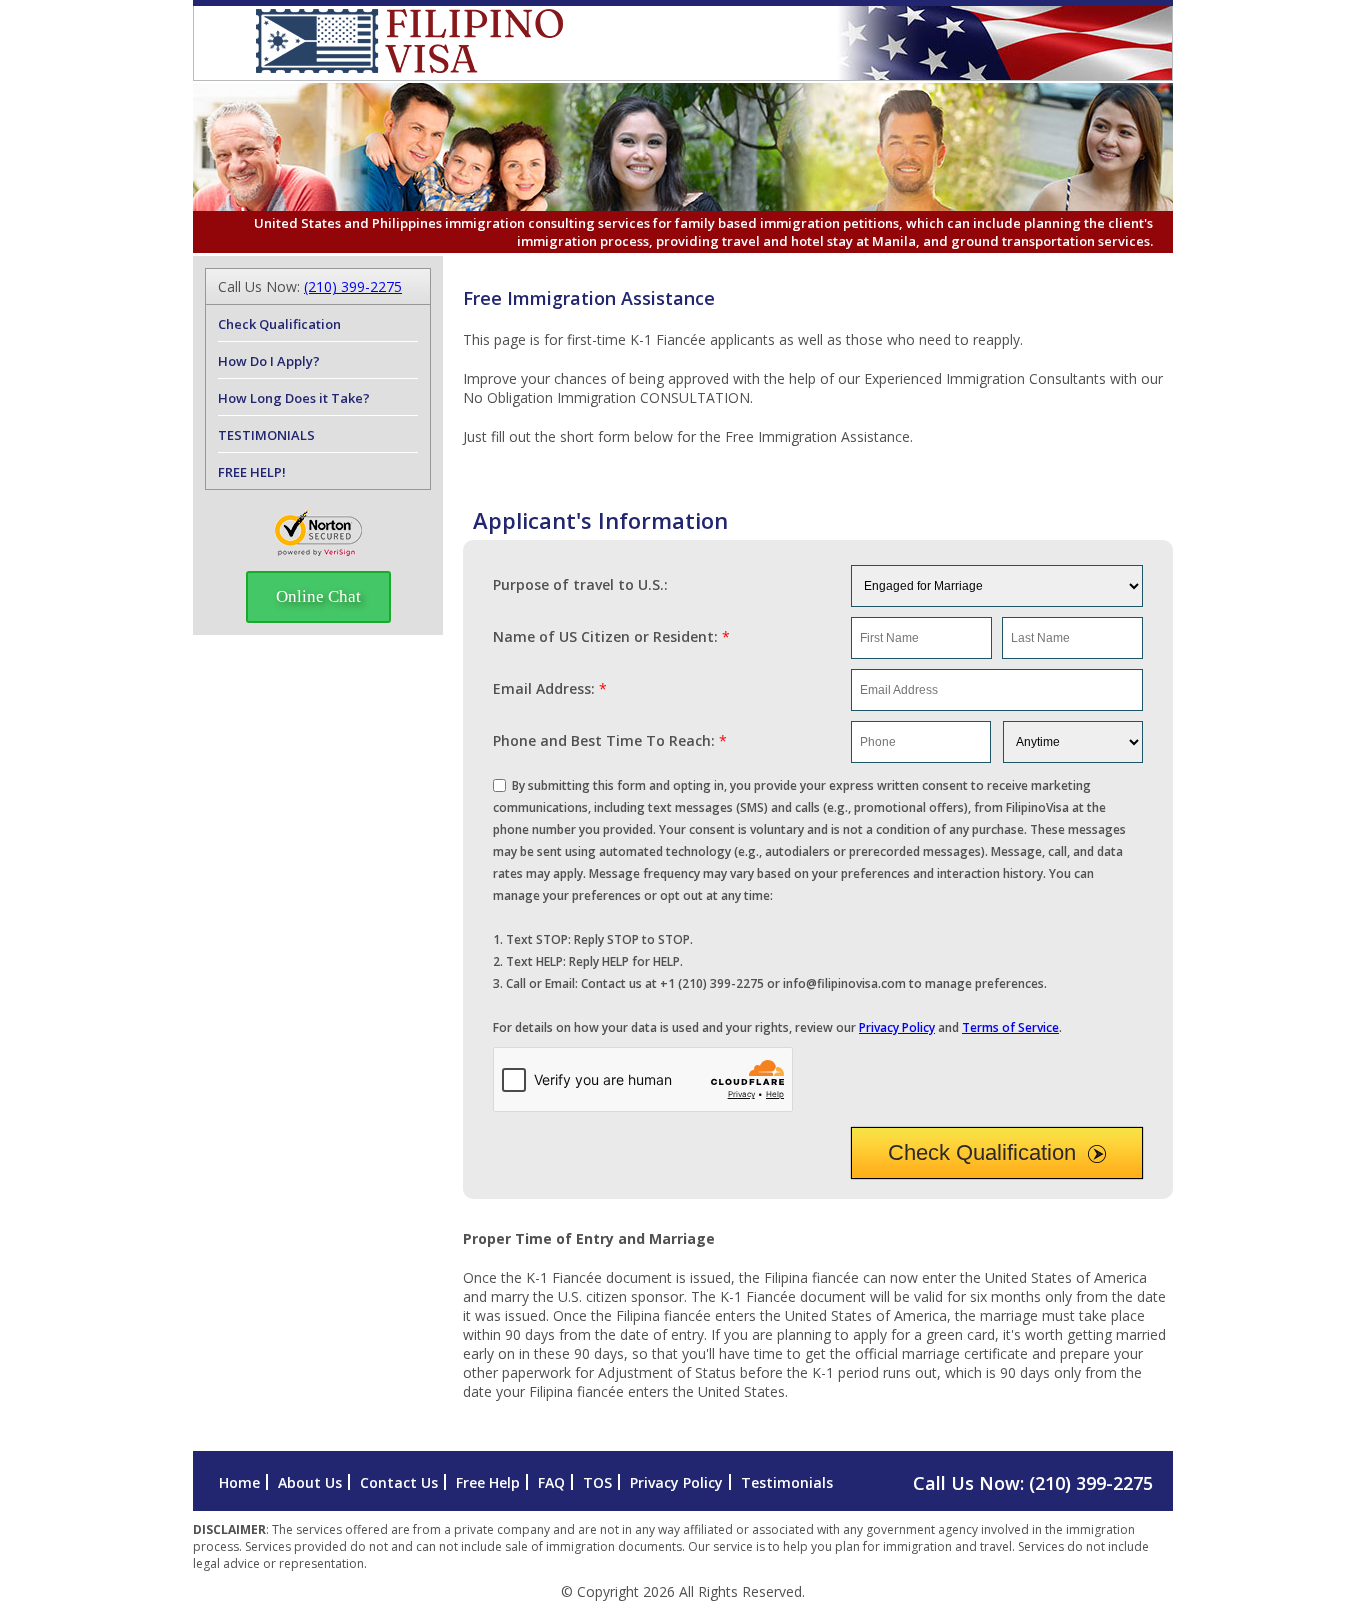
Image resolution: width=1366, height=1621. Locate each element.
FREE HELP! (252, 472)
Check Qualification (982, 1152)
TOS (597, 1482)
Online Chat (318, 596)
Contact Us (399, 1482)
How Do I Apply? (269, 361)
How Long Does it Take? (294, 398)
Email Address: (550, 688)
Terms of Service (1010, 1027)
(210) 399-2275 (353, 286)
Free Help (488, 1482)
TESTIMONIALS (266, 435)
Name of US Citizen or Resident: (611, 636)
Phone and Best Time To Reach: (610, 740)
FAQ (551, 1482)
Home (239, 1482)
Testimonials (787, 1482)
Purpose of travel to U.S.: (580, 584)
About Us (310, 1482)
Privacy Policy (897, 1027)
